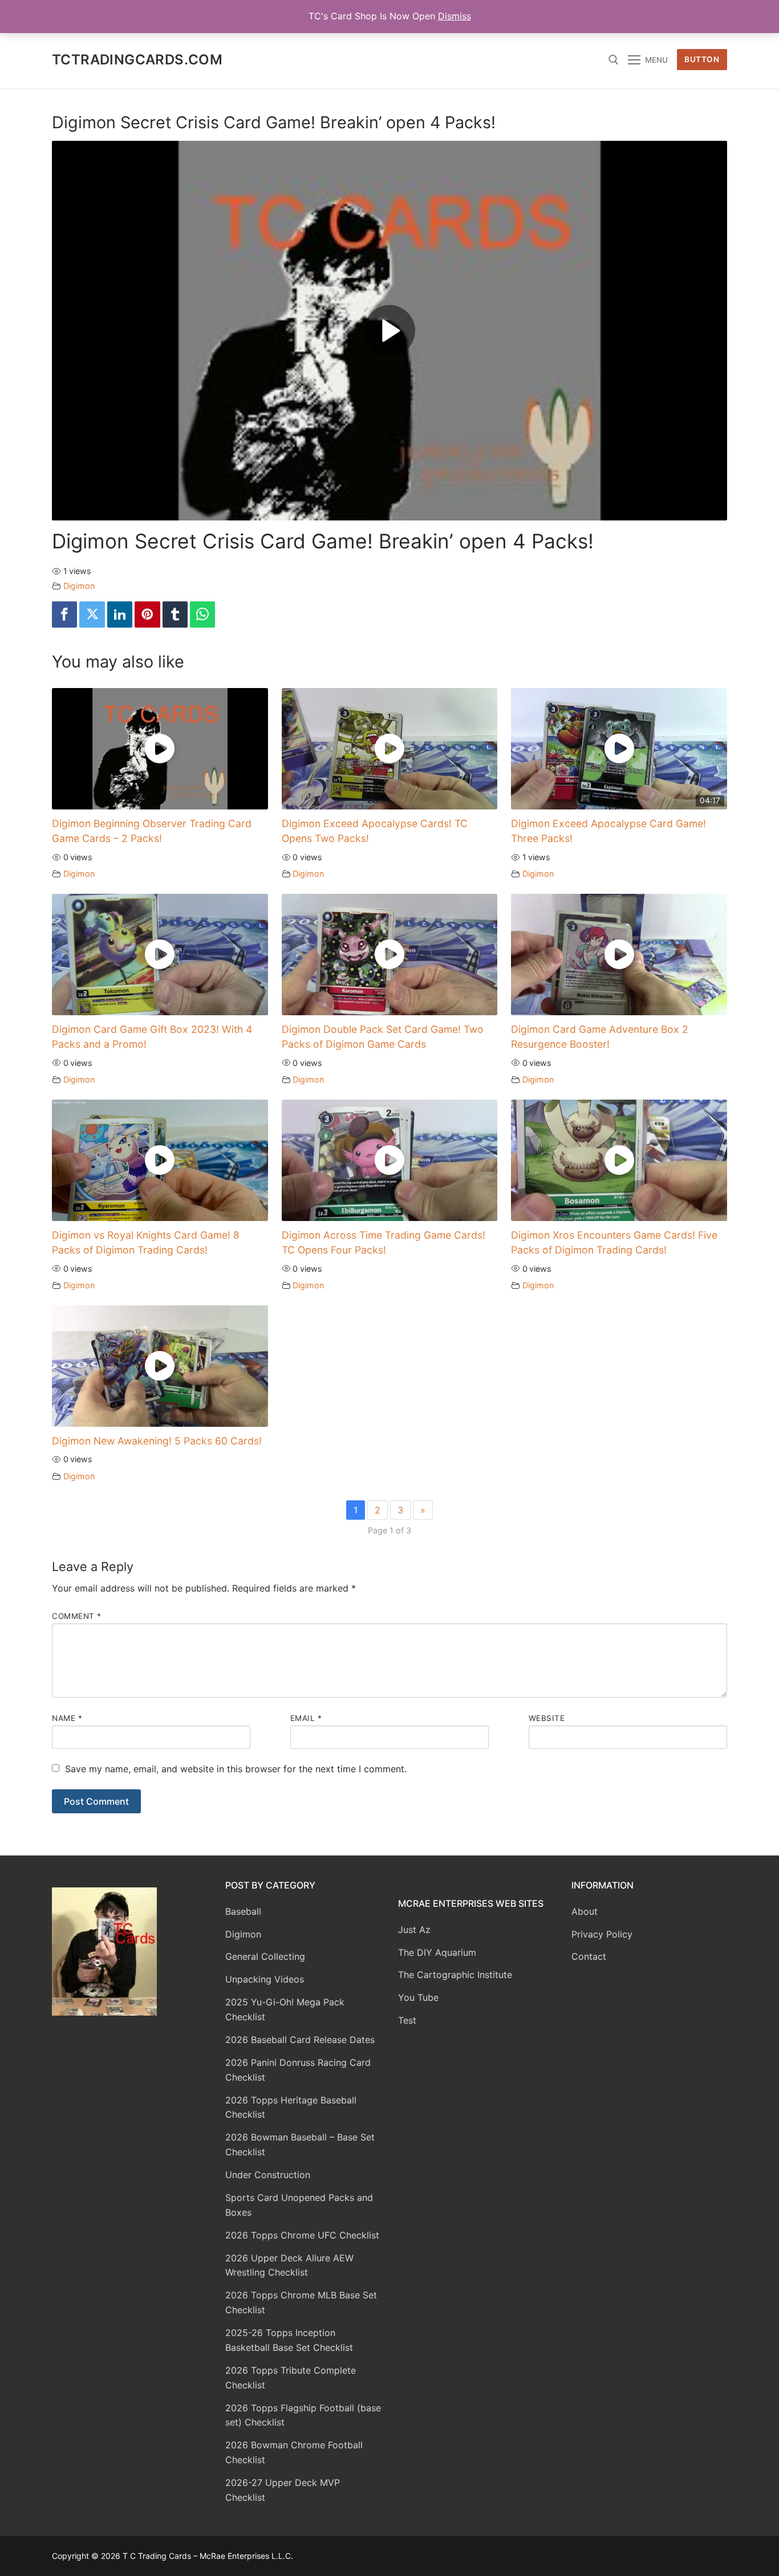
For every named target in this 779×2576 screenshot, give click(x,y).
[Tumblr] (175, 615)
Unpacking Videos (265, 1979)
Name (67, 1718)
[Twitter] (92, 615)
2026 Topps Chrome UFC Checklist (302, 2235)
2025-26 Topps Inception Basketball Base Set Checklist (289, 2340)
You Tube (418, 1997)
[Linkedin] (120, 615)
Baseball (243, 1911)
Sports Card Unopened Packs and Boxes (299, 2205)
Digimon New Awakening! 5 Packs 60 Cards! (157, 1441)
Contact (589, 1956)
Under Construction (268, 2175)
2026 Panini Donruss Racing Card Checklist (298, 2070)
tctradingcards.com (137, 60)
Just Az (414, 1930)
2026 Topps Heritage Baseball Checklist (291, 2107)
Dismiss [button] (455, 16)
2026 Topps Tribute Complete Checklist (291, 2378)
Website (547, 1718)
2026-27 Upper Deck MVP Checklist (283, 2490)
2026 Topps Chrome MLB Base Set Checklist (301, 2302)
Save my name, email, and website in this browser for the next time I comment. (236, 1769)
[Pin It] (147, 615)
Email (306, 1718)
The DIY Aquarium (437, 1952)
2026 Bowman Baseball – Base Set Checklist (300, 2144)
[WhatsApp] (202, 615)
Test (407, 2020)
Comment (77, 1616)
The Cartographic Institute (455, 1975)
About (585, 1911)
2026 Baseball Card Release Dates (300, 2040)
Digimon (79, 586)
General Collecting (265, 1956)
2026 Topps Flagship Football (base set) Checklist (303, 2415)
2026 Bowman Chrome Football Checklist (294, 2452)
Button (702, 59)
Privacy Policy (602, 1934)
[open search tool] (614, 60)
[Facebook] (64, 615)
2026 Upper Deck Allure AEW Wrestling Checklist (289, 2265)
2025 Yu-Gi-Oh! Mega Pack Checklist (285, 2009)
